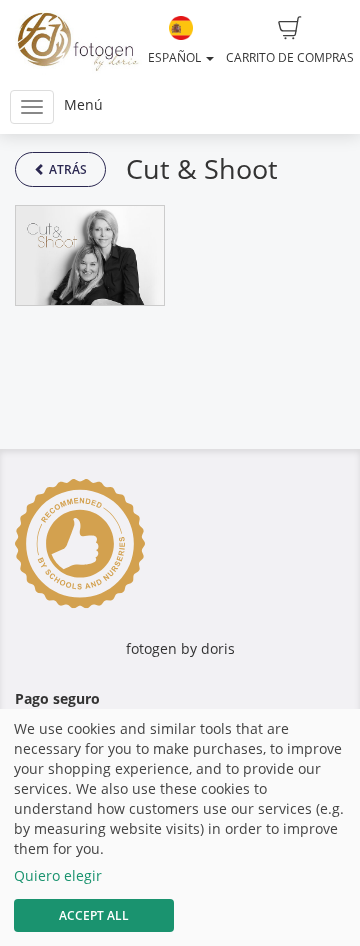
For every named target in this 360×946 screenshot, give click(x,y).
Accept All (94, 915)
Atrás (66, 169)
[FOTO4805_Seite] (90, 255)
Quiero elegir (58, 875)
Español (176, 57)
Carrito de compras (290, 57)
